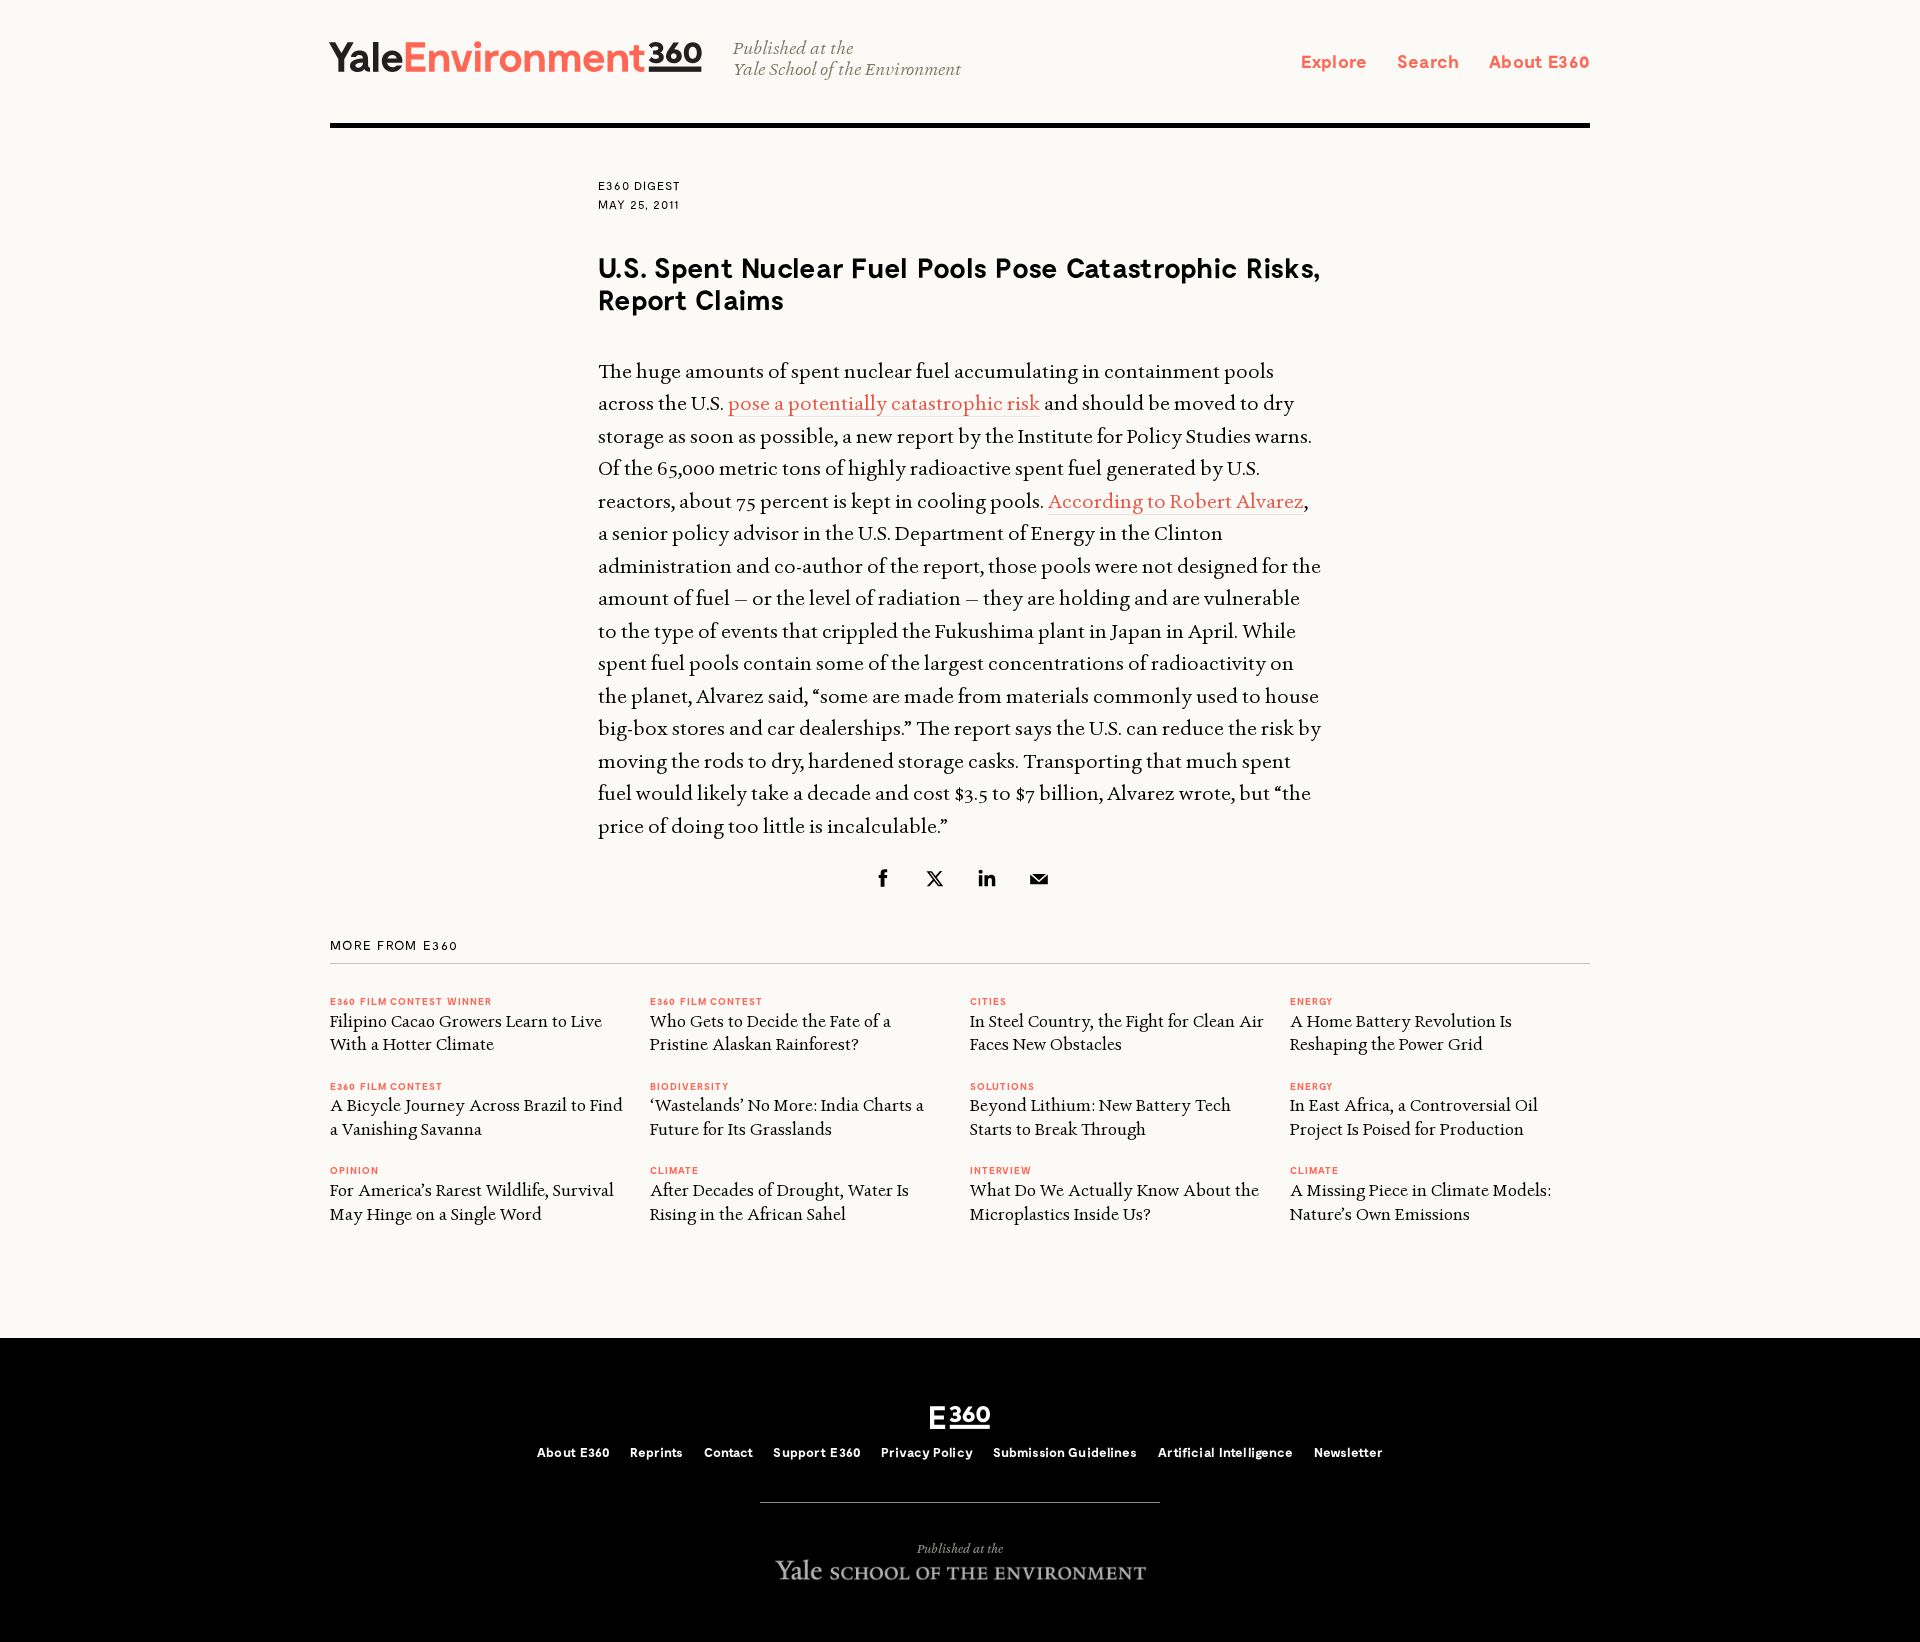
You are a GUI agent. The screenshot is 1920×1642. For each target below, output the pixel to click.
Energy (1311, 1001)
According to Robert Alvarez (1176, 501)
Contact (729, 1452)
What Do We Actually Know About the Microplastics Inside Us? (1114, 1201)
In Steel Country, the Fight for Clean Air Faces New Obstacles (1117, 1032)
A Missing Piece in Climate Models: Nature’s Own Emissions (1420, 1201)
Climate (674, 1170)
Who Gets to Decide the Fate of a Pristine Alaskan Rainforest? (770, 1032)
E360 (960, 1418)
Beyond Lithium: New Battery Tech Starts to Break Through (1100, 1116)
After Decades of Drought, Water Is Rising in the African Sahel (779, 1201)
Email (1039, 878)
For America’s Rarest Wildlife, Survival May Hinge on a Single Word (472, 1201)
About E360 (1539, 61)
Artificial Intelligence (1226, 1452)
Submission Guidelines (1065, 1452)
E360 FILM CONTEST (386, 1086)
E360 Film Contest (706, 1001)
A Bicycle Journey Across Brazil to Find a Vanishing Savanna (476, 1116)
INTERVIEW (1001, 1170)
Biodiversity (689, 1086)
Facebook (883, 878)
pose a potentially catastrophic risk (884, 403)
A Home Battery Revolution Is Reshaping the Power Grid (1401, 1032)
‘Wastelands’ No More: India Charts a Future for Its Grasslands (787, 1116)
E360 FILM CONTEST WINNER (411, 1001)
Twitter (935, 878)
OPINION (354, 1170)
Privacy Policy (927, 1452)
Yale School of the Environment (847, 69)
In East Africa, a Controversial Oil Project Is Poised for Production (1414, 1116)
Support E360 (817, 1452)
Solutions (1002, 1086)
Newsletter (1348, 1452)
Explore (1334, 61)
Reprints (656, 1452)
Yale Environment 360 (515, 56)
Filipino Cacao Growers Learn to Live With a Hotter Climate (466, 1032)
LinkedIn (987, 878)
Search (1428, 61)
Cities (988, 1001)
